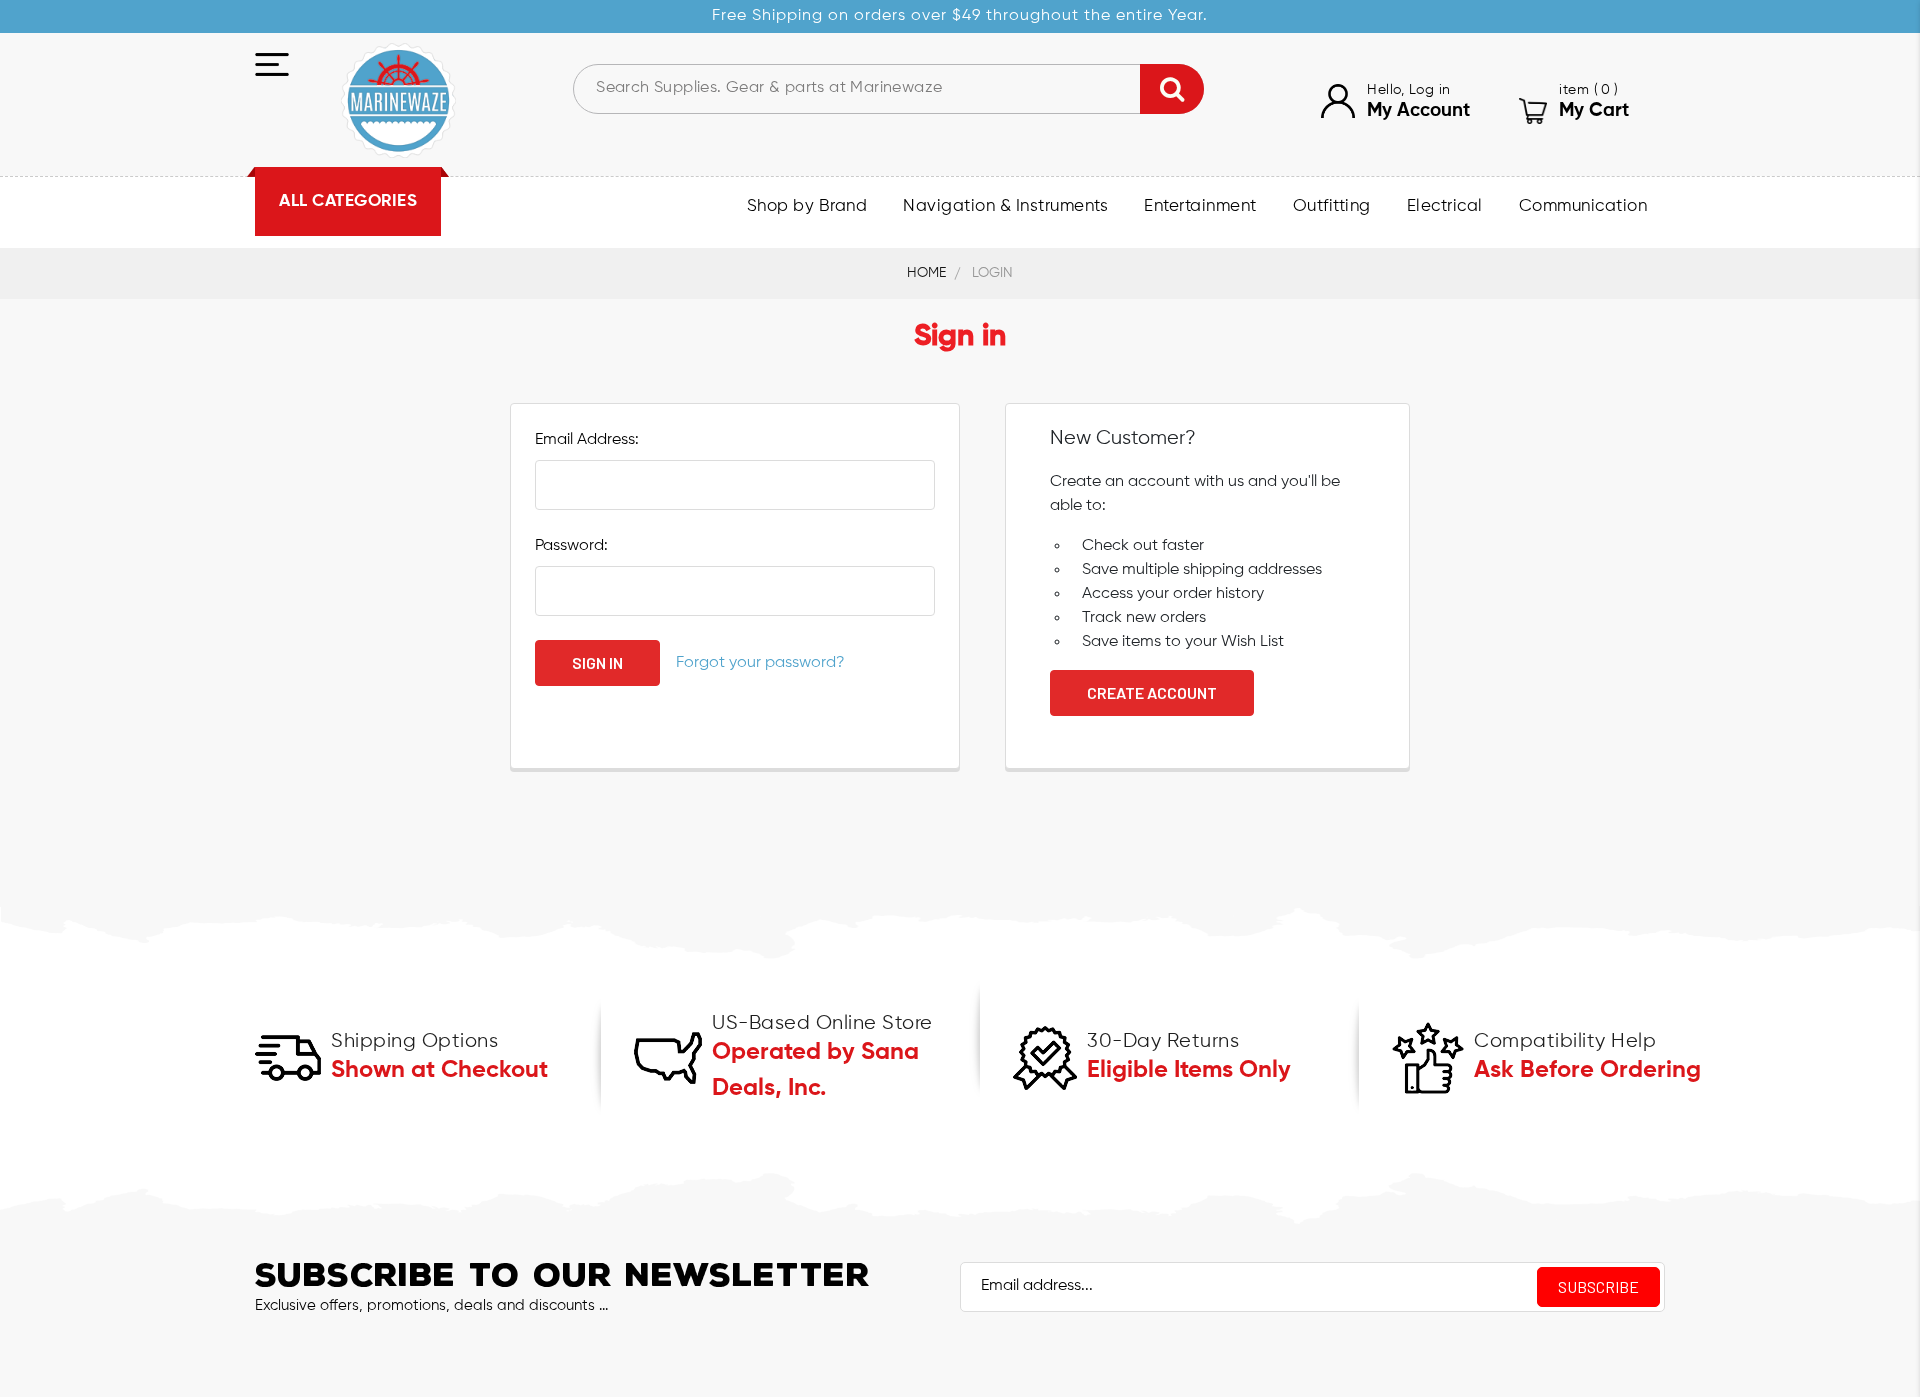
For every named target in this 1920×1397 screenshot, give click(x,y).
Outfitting (1332, 206)
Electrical (1445, 206)
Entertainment (1200, 206)
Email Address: (587, 440)
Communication (1583, 206)
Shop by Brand (807, 206)
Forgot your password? (760, 663)
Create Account (1152, 692)
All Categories (348, 201)
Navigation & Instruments (1005, 206)
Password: (571, 546)
